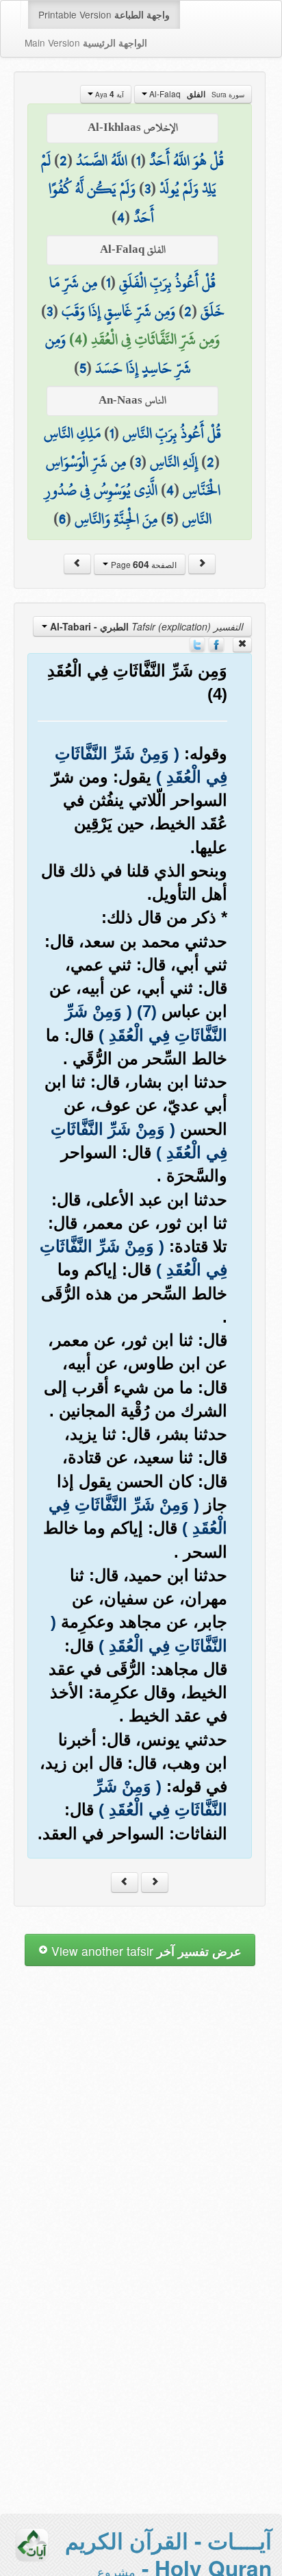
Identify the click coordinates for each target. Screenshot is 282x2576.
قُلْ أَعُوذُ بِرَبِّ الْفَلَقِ (167, 282)
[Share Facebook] (216, 643)
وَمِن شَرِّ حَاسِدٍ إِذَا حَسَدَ (118, 354)
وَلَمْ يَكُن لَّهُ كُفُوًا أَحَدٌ (101, 203)
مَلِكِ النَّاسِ (72, 433)
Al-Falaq (196, 94)
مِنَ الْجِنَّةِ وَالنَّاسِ (116, 519)
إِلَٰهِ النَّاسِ (174, 462)
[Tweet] (197, 643)
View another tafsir (145, 1951)
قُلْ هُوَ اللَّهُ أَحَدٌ (187, 160)
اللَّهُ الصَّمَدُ (102, 160)
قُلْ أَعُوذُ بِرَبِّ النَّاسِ (172, 433)
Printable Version (104, 14)
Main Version (86, 42)
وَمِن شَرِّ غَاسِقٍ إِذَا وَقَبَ (118, 311)
